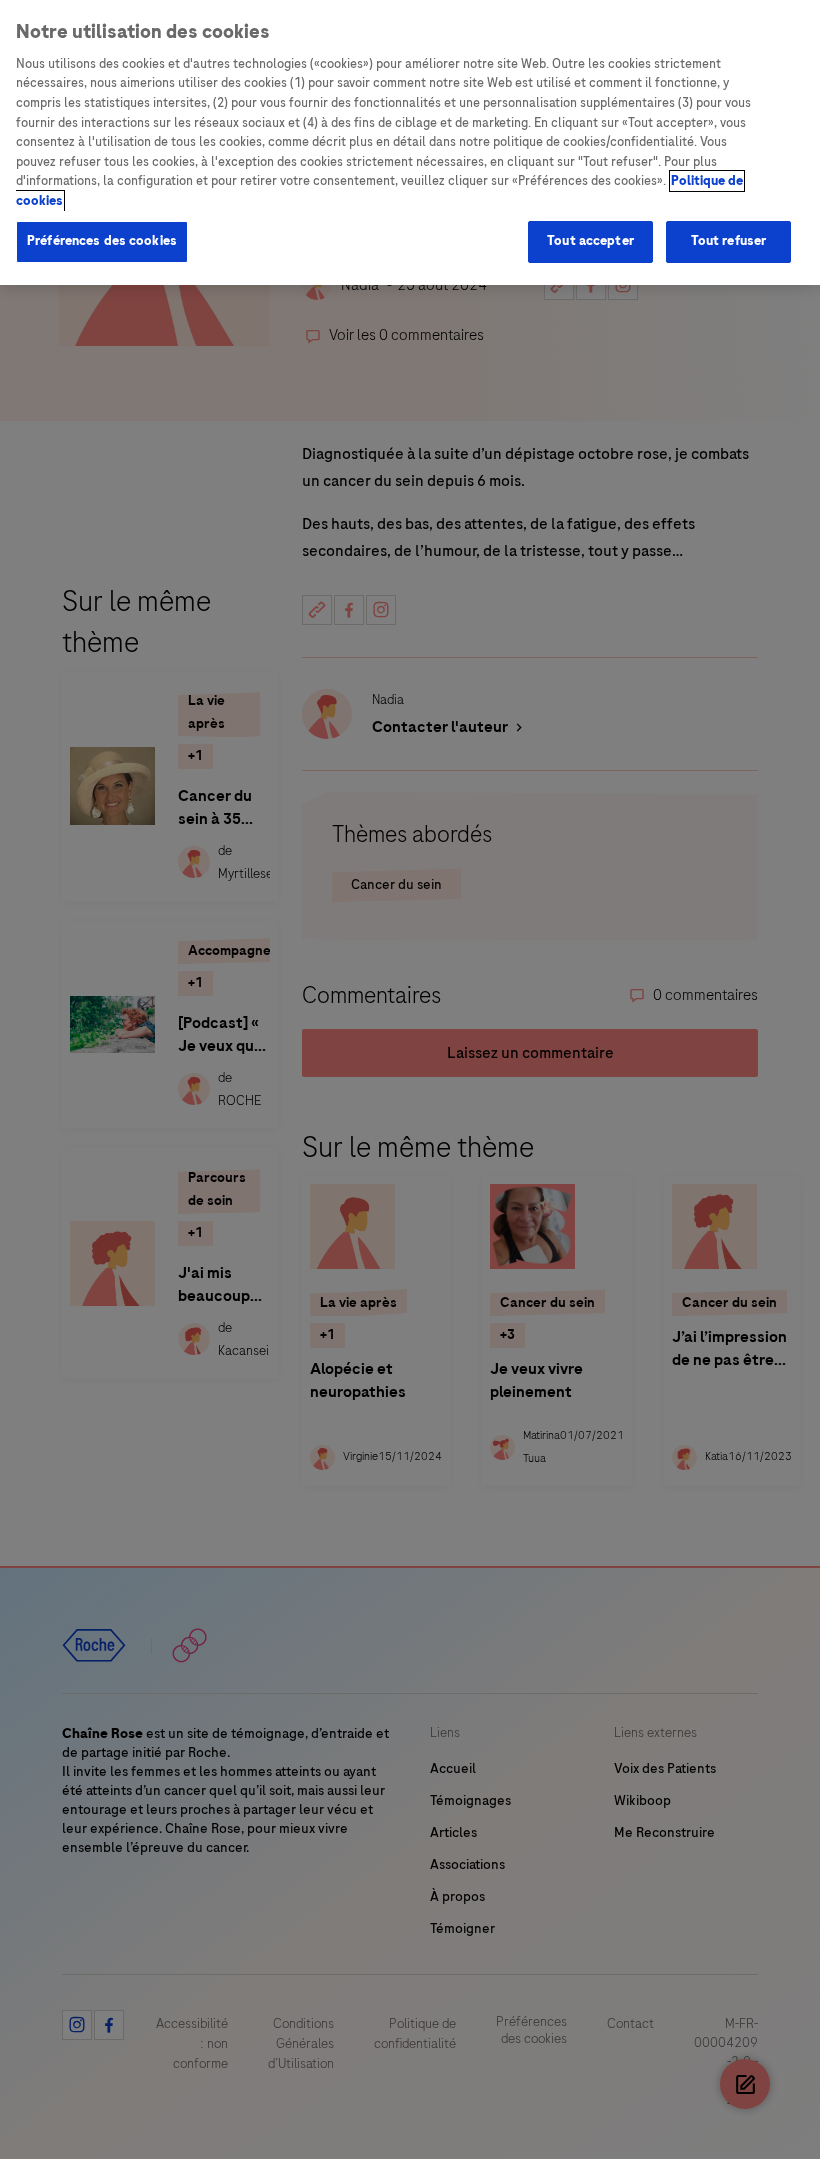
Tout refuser (729, 241)
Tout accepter (590, 241)
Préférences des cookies (102, 241)
